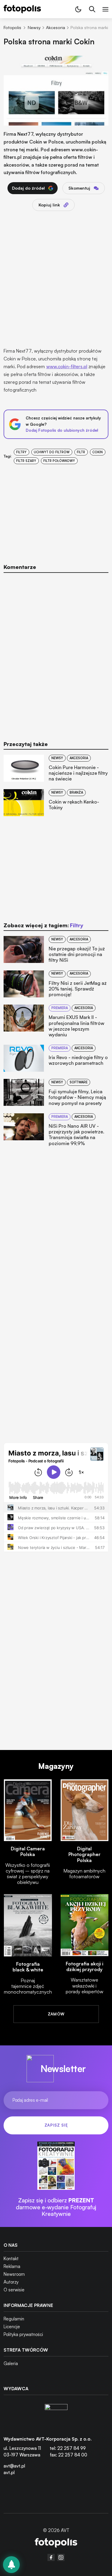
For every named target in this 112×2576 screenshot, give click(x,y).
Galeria (11, 2363)
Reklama (12, 2266)
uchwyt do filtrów (52, 452)
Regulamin (14, 2319)
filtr (81, 452)
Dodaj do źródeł (28, 188)
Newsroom (14, 2274)
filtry (21, 452)
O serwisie (14, 2290)
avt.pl (9, 2472)
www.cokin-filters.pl (67, 366)
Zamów (56, 2014)
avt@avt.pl (14, 2466)
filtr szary (26, 461)
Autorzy (11, 2282)
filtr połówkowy (59, 461)
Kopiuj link (49, 205)
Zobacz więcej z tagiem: (43, 925)
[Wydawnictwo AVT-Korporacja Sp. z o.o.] (56, 2415)
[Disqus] (56, 653)
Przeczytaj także (26, 744)
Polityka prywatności (23, 2334)
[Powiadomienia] (11, 2565)
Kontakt (11, 2259)
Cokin (98, 452)
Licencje (12, 2327)
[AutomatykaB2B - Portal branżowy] (56, 2543)
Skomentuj (79, 188)
